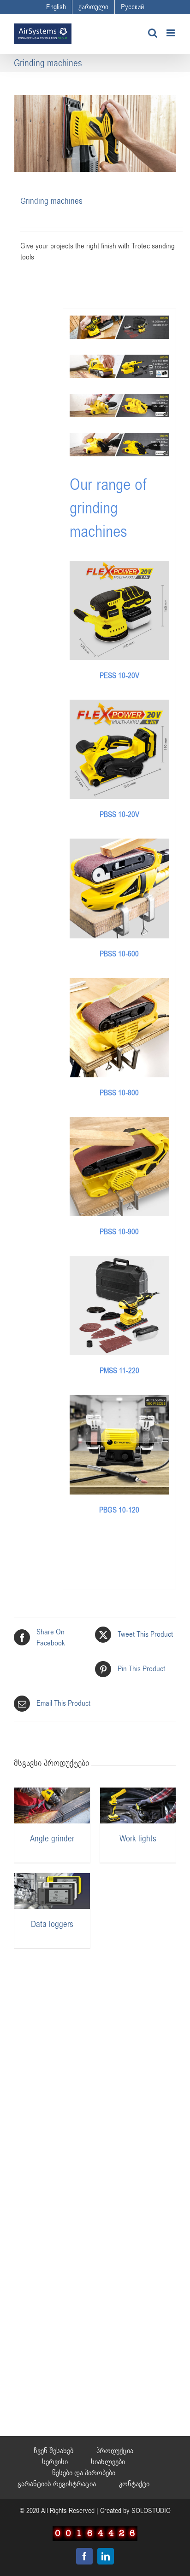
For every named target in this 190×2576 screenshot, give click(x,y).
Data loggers (52, 1924)
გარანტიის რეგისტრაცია (57, 2484)
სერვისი (55, 2462)
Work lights (138, 1839)
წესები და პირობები (84, 2473)
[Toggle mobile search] (153, 33)
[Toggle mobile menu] (171, 33)
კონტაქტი (134, 2484)
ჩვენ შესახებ (53, 2451)
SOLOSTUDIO (151, 2511)
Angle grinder (52, 1839)
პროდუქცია (115, 2451)
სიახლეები (108, 2462)
